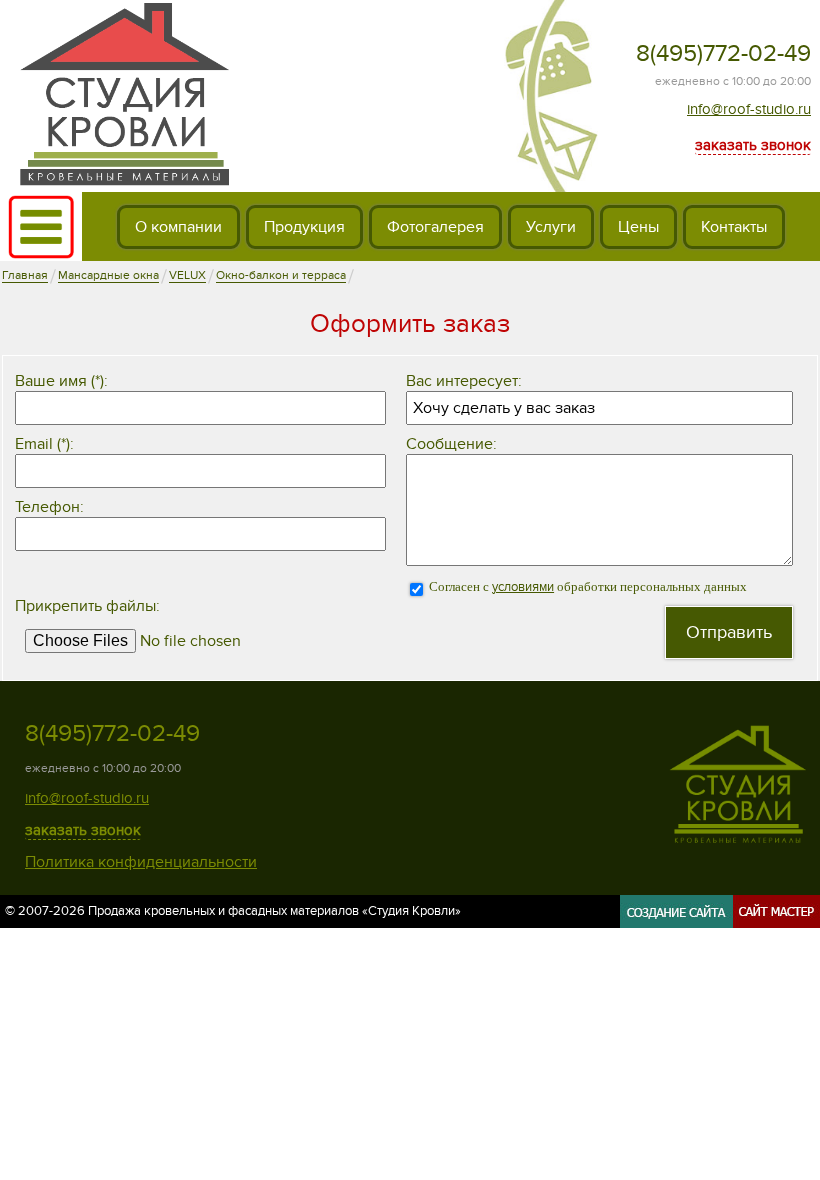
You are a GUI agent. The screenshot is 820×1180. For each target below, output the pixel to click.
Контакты (734, 227)
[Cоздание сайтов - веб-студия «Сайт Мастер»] (720, 920)
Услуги (551, 227)
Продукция (304, 227)
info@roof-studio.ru (749, 109)
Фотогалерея (435, 227)
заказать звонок (753, 145)
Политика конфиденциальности (141, 862)
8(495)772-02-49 (723, 53)
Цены (638, 227)
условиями (523, 587)
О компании (178, 227)
